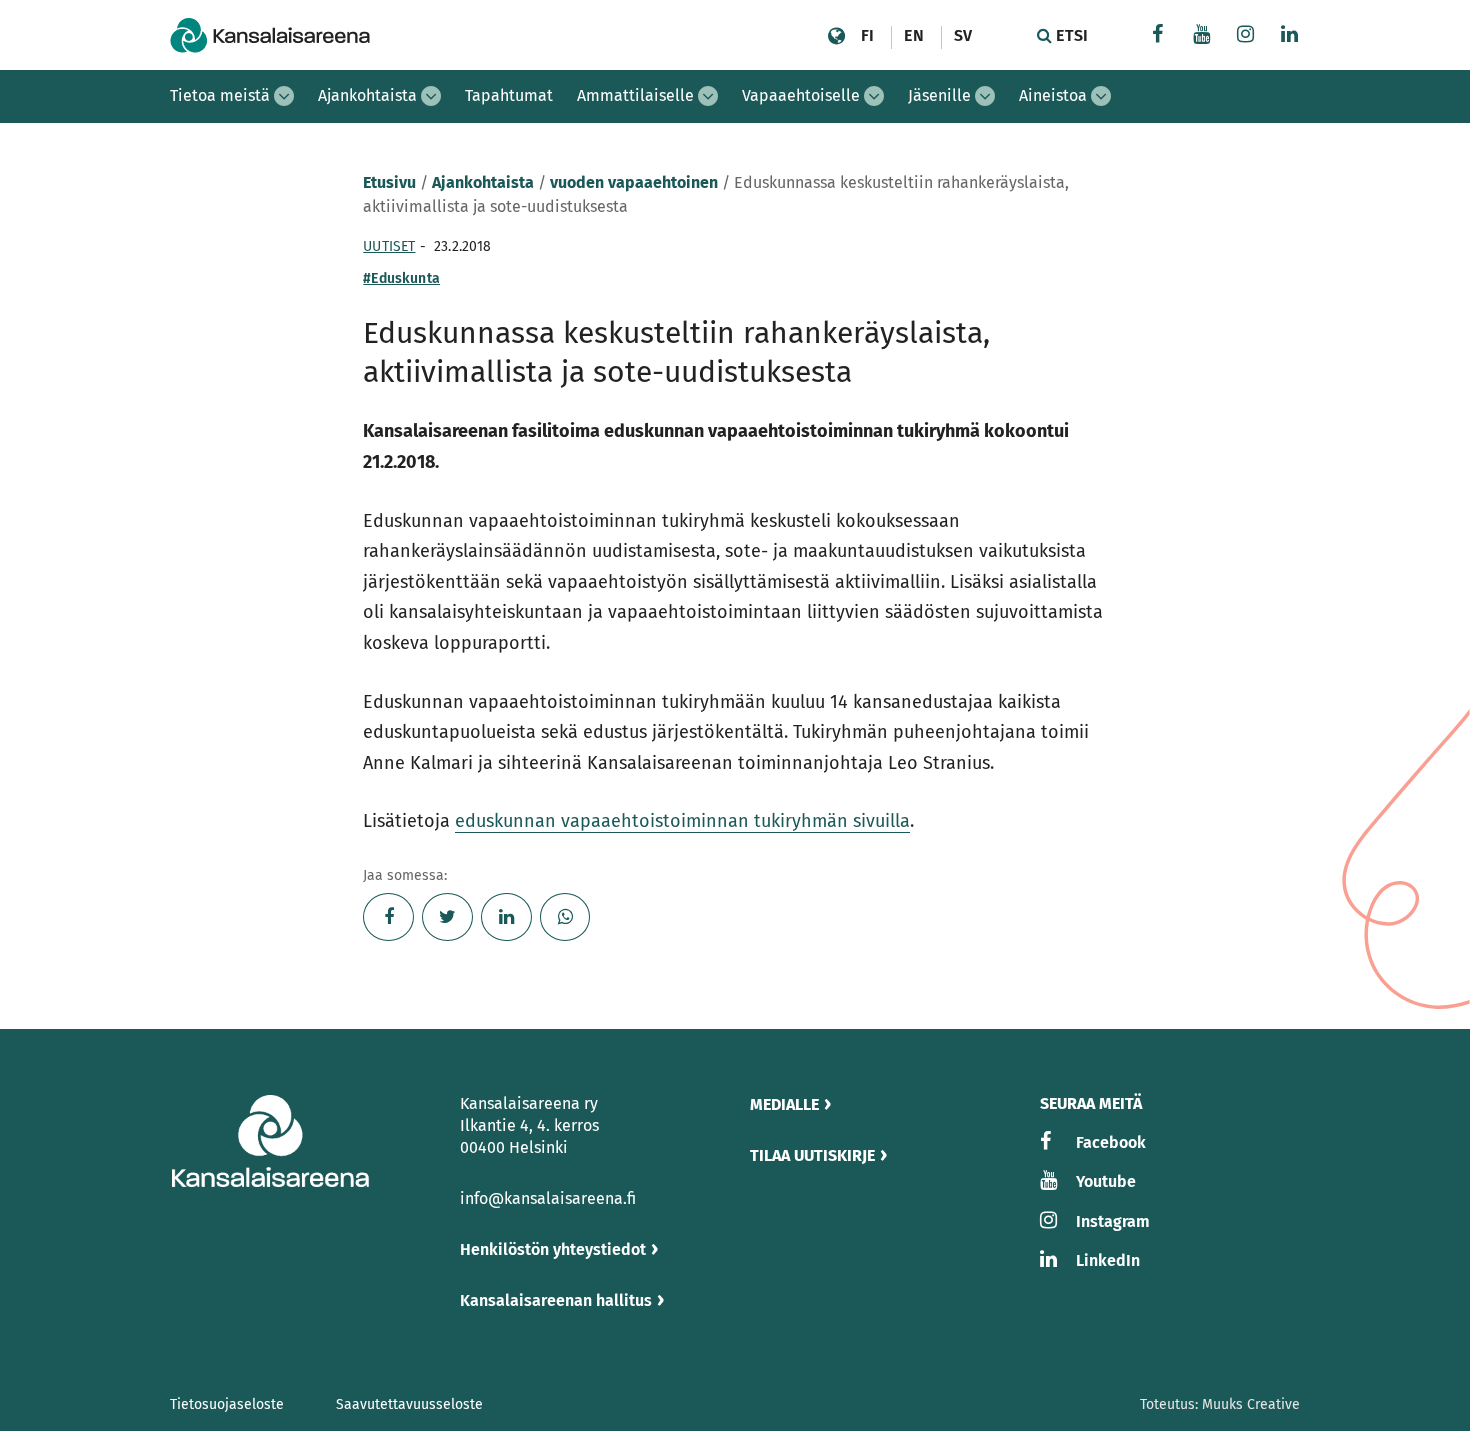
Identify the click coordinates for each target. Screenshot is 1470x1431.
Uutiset (389, 246)
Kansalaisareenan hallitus (556, 1300)
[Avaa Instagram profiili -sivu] (1246, 36)
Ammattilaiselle (635, 95)
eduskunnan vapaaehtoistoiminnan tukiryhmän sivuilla (682, 821)
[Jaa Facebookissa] (388, 917)
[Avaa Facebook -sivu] (1158, 36)
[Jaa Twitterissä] (447, 917)
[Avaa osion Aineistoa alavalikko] (1101, 96)
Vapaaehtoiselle (801, 95)
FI (867, 35)
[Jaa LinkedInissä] (506, 917)
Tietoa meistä (220, 95)
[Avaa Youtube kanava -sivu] (1202, 36)
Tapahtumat (509, 95)
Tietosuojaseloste (227, 1404)
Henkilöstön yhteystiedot (553, 1249)
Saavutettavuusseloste (409, 1404)
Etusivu (389, 182)
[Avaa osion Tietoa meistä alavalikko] (284, 96)
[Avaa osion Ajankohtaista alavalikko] (431, 96)
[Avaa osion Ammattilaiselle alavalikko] (708, 96)
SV (963, 35)
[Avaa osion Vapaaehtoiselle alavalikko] (874, 96)
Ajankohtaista (367, 95)
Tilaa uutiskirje (812, 1155)
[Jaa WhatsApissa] (565, 917)
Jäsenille (939, 95)
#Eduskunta (401, 278)
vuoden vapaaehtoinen (634, 182)
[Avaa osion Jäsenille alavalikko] (985, 96)
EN (913, 35)
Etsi (1070, 35)
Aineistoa (1053, 95)
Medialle (784, 1104)
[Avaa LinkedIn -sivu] (1290, 36)
